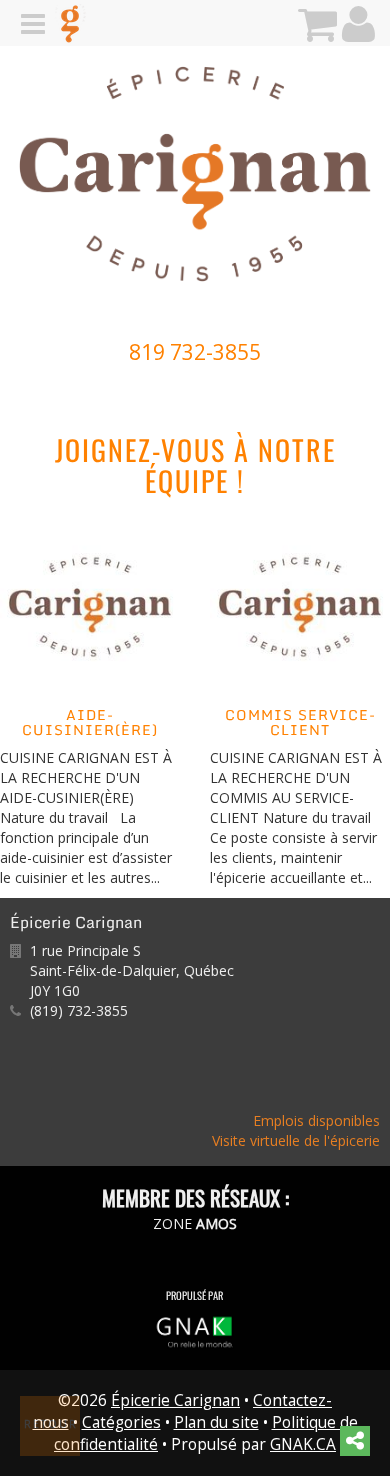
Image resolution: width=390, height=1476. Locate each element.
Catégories (121, 1422)
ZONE (195, 1223)
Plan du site (216, 1422)
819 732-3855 (195, 352)
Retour (51, 1424)
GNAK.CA (303, 1444)
